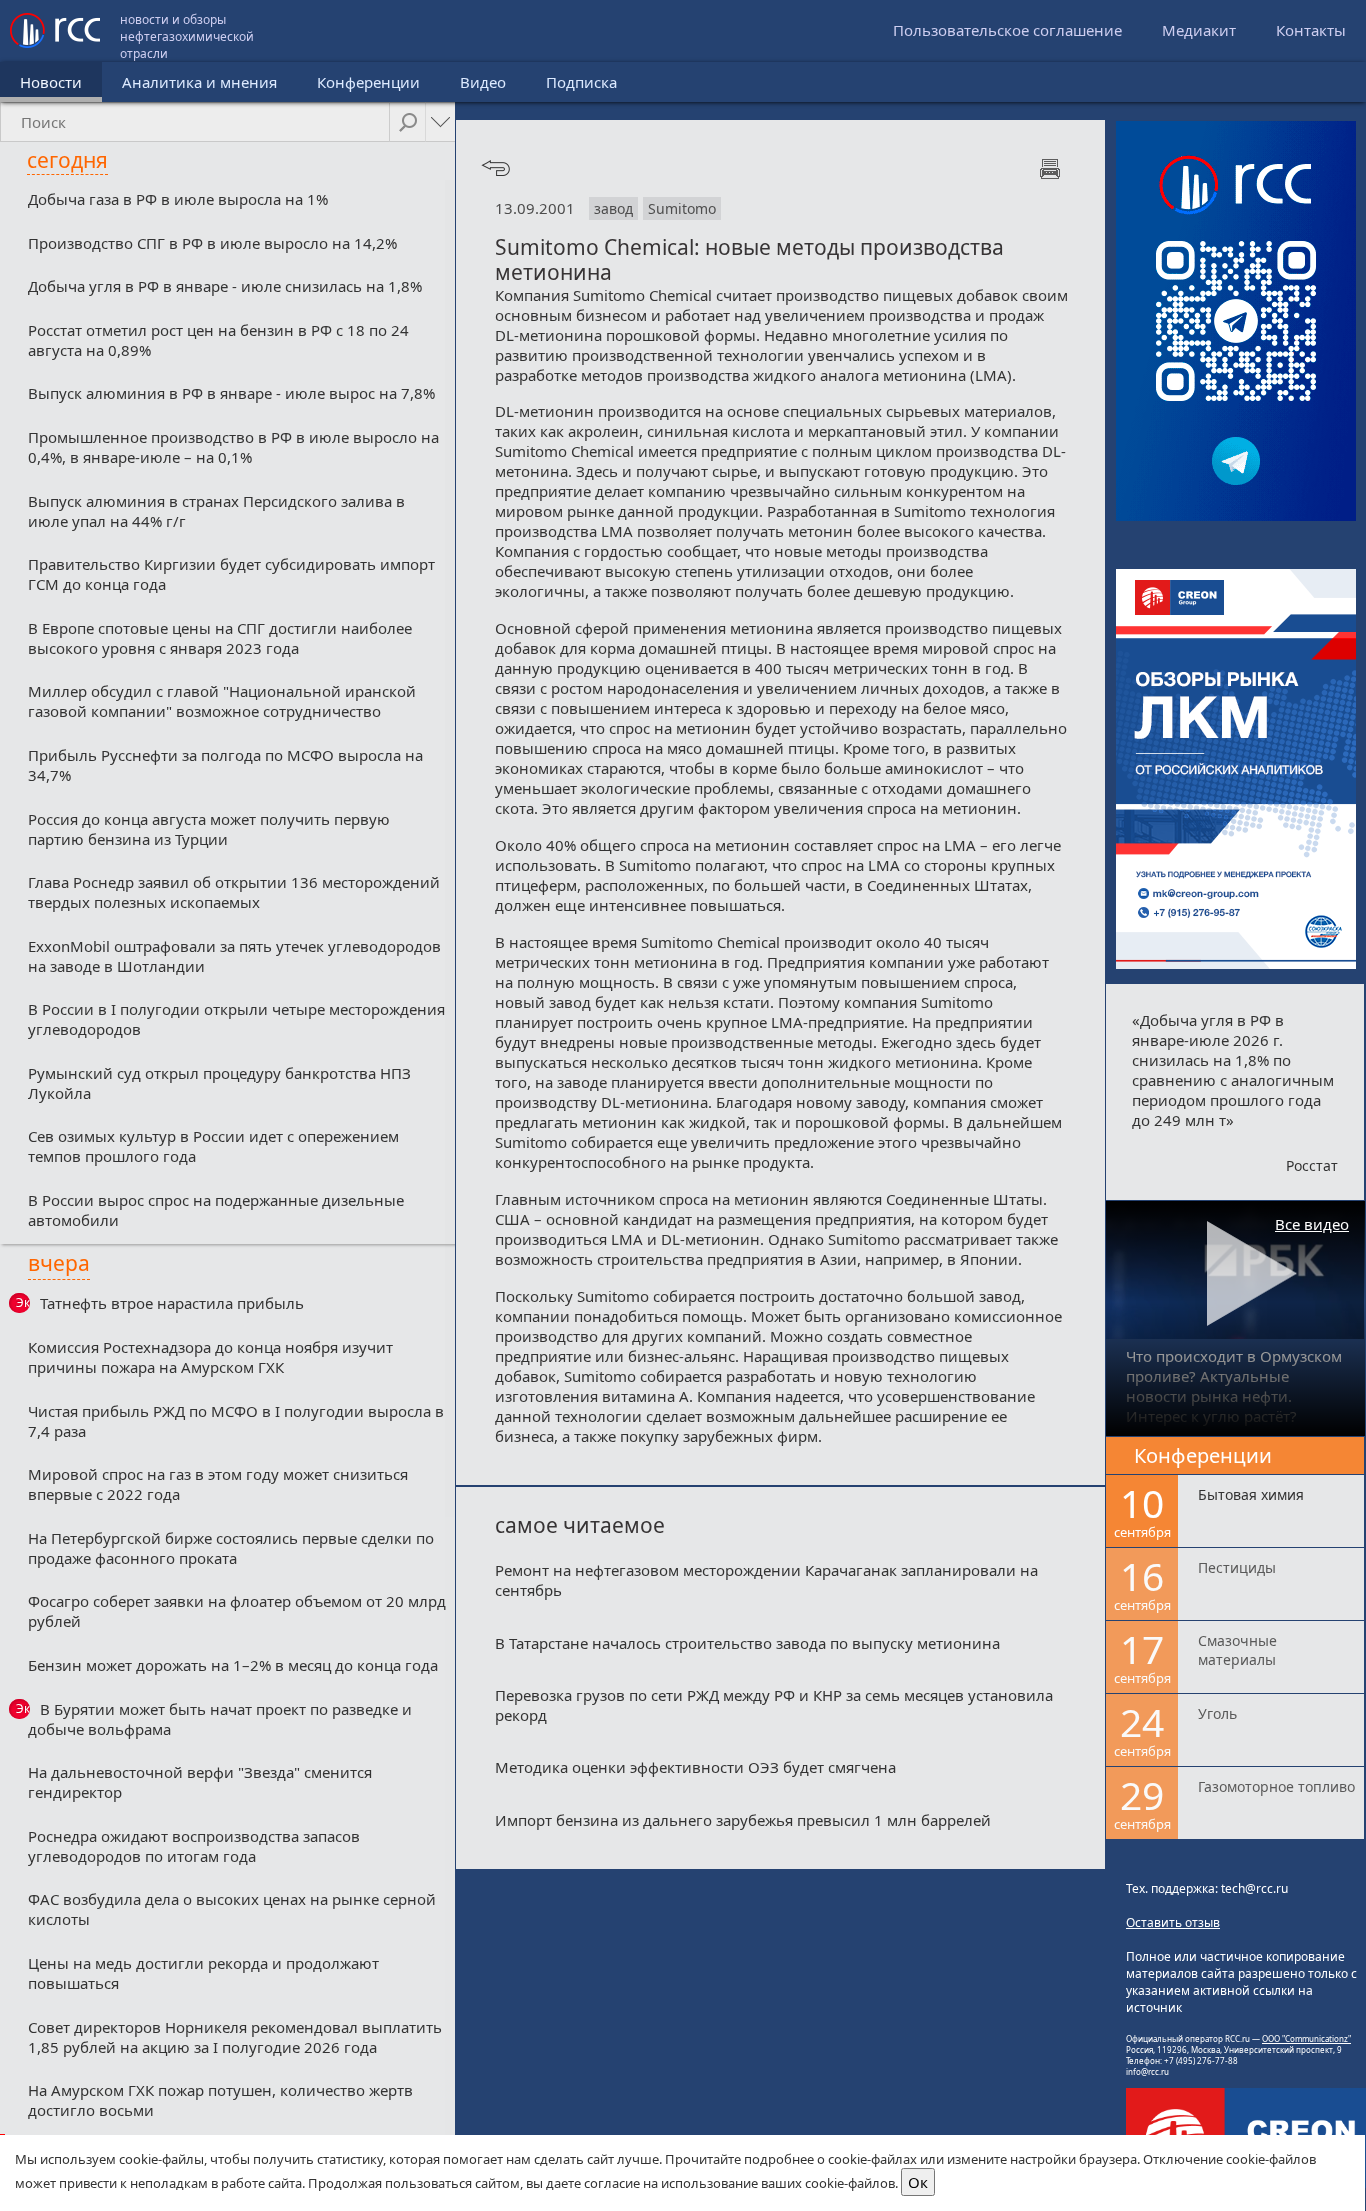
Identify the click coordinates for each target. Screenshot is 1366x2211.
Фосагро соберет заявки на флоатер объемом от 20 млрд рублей (237, 1611)
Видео (483, 82)
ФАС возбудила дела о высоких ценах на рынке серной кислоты (232, 1909)
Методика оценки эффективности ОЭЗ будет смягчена (695, 1767)
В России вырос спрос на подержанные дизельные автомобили (216, 1210)
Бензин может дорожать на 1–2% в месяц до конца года (233, 1665)
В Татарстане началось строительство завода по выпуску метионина (747, 1643)
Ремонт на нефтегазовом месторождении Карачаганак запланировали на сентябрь (766, 1580)
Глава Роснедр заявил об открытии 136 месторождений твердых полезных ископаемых (234, 892)
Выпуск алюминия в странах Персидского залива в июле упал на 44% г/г (216, 511)
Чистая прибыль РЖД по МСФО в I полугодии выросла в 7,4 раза (236, 1421)
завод (613, 208)
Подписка (581, 82)
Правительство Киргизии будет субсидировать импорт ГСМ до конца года (231, 574)
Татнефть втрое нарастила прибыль (172, 1303)
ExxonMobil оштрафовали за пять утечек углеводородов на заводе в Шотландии (234, 956)
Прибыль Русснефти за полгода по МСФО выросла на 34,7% (225, 765)
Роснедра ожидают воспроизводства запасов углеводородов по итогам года (194, 1846)
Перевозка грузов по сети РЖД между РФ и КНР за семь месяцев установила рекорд (774, 1705)
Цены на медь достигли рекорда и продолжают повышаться (203, 1973)
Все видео (1312, 1224)
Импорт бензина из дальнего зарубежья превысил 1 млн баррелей (743, 1820)
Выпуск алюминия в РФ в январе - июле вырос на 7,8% (231, 393)
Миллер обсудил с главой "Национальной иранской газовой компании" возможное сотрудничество (222, 701)
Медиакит (1199, 30)
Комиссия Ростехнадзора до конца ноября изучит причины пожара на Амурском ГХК (210, 1357)
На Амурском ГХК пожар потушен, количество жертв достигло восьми (220, 2100)
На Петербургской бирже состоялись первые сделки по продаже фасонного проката (231, 1548)
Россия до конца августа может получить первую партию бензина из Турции (209, 829)
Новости (51, 82)
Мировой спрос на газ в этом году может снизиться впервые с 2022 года (218, 1484)
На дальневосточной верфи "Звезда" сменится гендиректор (200, 1782)
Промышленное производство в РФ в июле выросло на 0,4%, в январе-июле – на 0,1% (233, 447)
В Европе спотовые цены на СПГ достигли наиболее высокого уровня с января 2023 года (220, 638)
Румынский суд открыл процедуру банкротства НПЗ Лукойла (219, 1083)
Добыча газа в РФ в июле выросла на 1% (178, 199)
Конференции (368, 82)
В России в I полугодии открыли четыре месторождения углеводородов (236, 1019)
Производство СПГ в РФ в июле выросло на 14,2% (212, 243)
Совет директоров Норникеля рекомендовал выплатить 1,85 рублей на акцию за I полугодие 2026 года (235, 2037)
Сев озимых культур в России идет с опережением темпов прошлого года (213, 1146)
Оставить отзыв (1173, 1922)
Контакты (1311, 30)
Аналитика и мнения (199, 82)
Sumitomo (682, 208)
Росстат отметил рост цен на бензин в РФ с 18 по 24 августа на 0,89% (218, 340)
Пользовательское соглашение (1007, 30)
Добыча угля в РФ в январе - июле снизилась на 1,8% (225, 286)
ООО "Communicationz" (1306, 2038)
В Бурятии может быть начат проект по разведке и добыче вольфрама (220, 1719)
